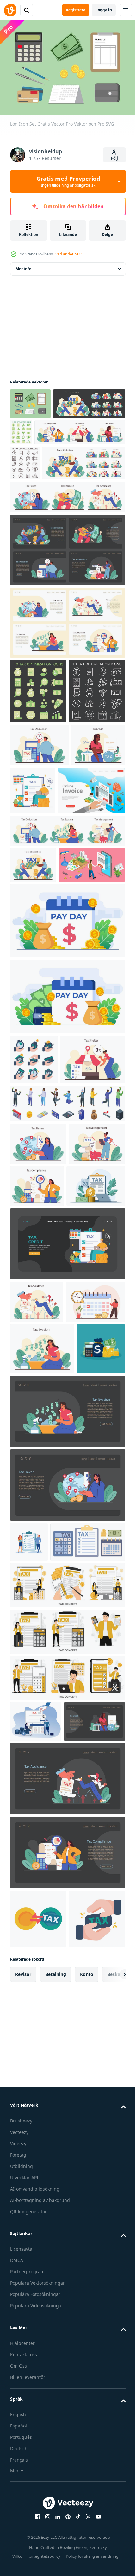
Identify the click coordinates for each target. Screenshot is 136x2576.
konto (87, 2511)
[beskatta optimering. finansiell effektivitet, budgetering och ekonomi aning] (40, 872)
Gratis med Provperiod (68, 181)
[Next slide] (111, 2511)
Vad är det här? (69, 254)
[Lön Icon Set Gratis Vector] (30, 401)
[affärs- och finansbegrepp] (34, 1746)
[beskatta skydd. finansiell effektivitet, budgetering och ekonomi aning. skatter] (43, 1320)
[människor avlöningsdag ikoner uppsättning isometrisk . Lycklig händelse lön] (67, 1364)
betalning (56, 2511)
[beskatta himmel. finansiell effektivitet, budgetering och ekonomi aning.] (38, 1405)
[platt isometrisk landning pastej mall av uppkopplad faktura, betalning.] (44, 966)
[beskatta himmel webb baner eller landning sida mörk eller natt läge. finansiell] (67, 1882)
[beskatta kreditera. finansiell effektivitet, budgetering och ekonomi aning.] (37, 916)
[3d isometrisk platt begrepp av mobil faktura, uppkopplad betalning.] (43, 1076)
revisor (23, 2511)
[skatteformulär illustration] (29, 1939)
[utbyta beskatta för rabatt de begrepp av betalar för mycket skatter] (38, 2397)
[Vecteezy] (10, 10)
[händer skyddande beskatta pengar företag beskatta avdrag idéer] (34, 1270)
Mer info (23, 266)
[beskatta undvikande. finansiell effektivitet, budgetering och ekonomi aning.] (37, 1605)
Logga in (104, 10)
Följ (114, 158)
